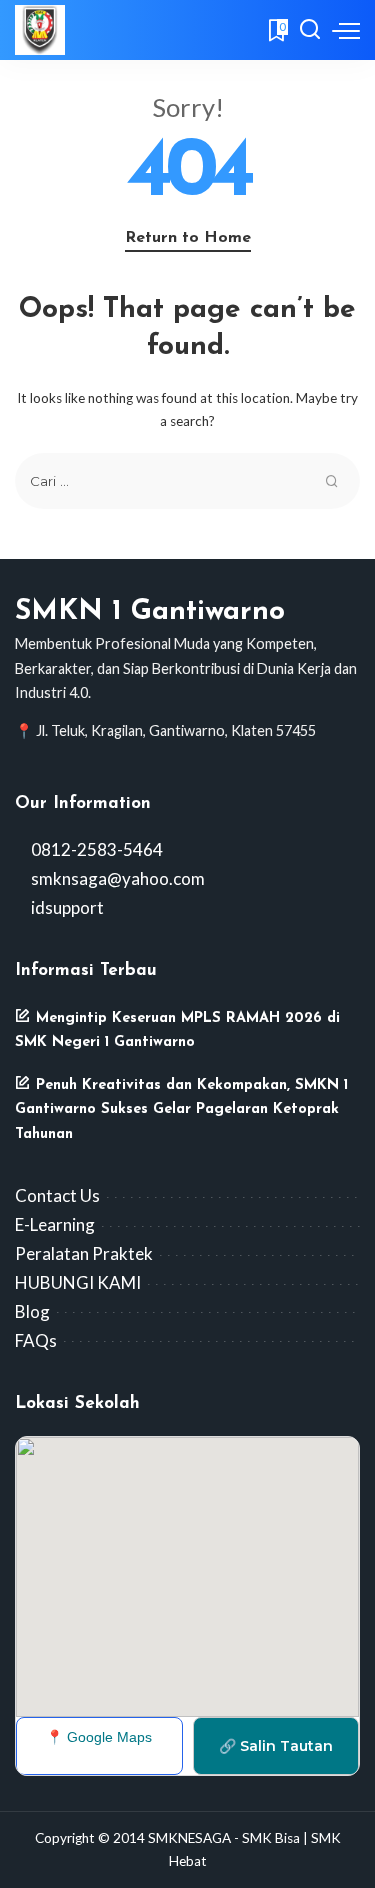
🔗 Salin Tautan (276, 1746)
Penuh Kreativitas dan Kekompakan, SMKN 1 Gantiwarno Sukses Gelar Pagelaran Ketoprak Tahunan (181, 1110)
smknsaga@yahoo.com (116, 878)
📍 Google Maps (99, 1737)
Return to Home (188, 238)
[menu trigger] (346, 30)
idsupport (66, 907)
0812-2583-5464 (95, 849)
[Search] (310, 30)
